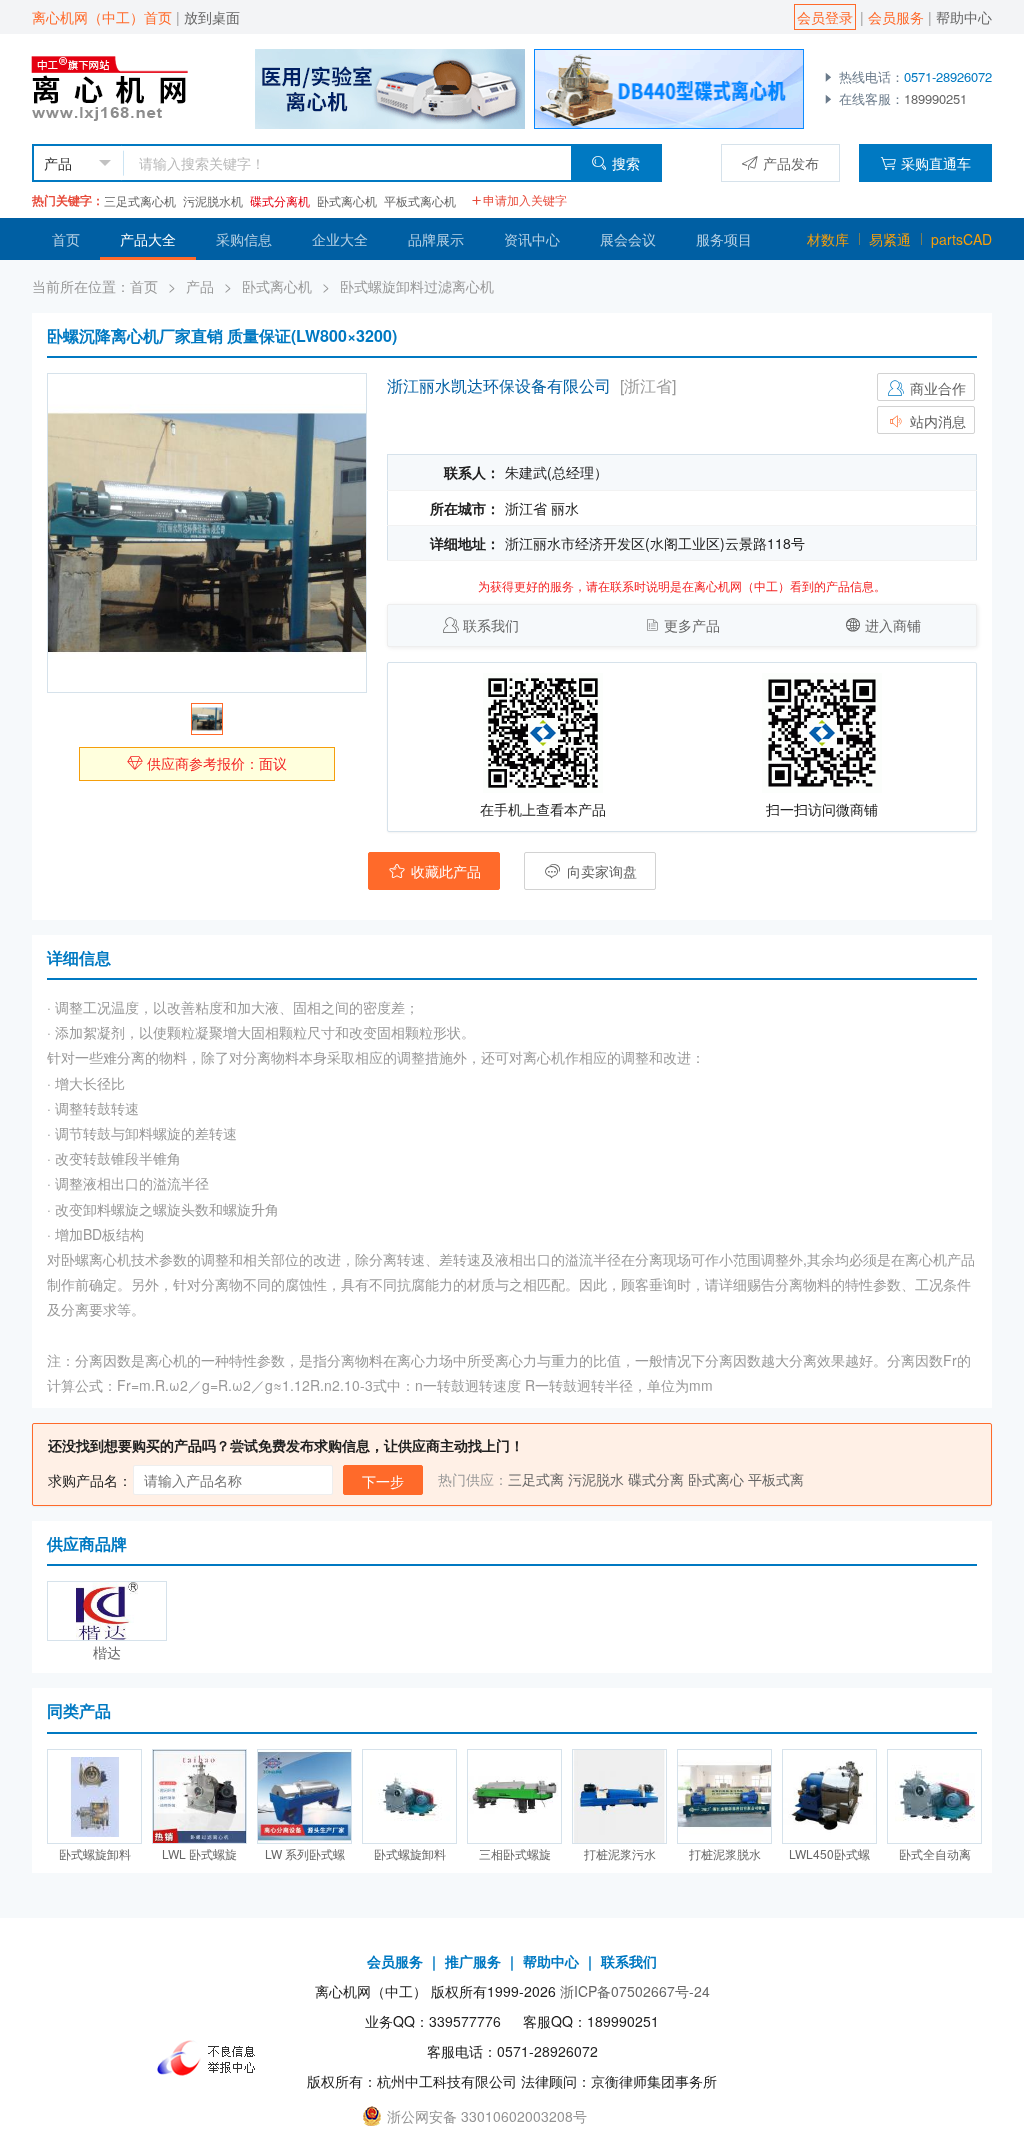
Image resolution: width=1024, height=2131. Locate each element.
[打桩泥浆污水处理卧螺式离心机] (619, 1796)
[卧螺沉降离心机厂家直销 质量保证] (207, 533)
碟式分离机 (280, 200)
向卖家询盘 (600, 871)
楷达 (107, 1652)
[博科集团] (390, 87)
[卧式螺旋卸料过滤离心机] (94, 1796)
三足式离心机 (140, 200)
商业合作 (936, 388)
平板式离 (776, 1479)
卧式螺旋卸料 (95, 1853)
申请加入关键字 (525, 199)
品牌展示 (436, 239)
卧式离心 (716, 1479)
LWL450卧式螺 (829, 1853)
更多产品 (692, 625)
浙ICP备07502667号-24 (635, 1991)
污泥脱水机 (213, 200)
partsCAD (961, 239)
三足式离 (536, 1479)
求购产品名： (90, 1480)
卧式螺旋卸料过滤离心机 (417, 286)
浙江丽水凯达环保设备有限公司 (499, 385)
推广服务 (473, 1961)
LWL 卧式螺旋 (199, 1853)
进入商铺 (893, 625)
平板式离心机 (420, 200)
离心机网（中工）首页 (102, 17)
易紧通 (890, 239)
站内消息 (936, 421)
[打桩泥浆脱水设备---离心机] (724, 1796)
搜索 (626, 163)
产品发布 (791, 163)
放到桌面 (212, 17)
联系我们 (491, 625)
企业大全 (340, 239)
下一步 (383, 1481)
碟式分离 (656, 1479)
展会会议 (628, 239)
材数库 (828, 239)
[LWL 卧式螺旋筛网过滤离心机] (199, 1796)
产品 (200, 286)
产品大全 (148, 239)
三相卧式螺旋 (515, 1853)
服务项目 (724, 239)
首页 (66, 239)
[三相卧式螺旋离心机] (514, 1796)
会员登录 (825, 17)
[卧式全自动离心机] (934, 1796)
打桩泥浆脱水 (725, 1853)
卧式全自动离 (935, 1853)
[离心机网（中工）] (128, 87)
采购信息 (244, 239)
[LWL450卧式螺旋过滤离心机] (829, 1796)
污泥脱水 (596, 1479)
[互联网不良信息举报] (212, 2057)
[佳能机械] (669, 87)
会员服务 (896, 17)
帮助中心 (964, 17)
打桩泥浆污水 (620, 1853)
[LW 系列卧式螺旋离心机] (304, 1796)
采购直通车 (936, 163)
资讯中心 (532, 239)
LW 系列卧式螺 (305, 1853)
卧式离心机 (347, 200)
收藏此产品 (444, 871)
